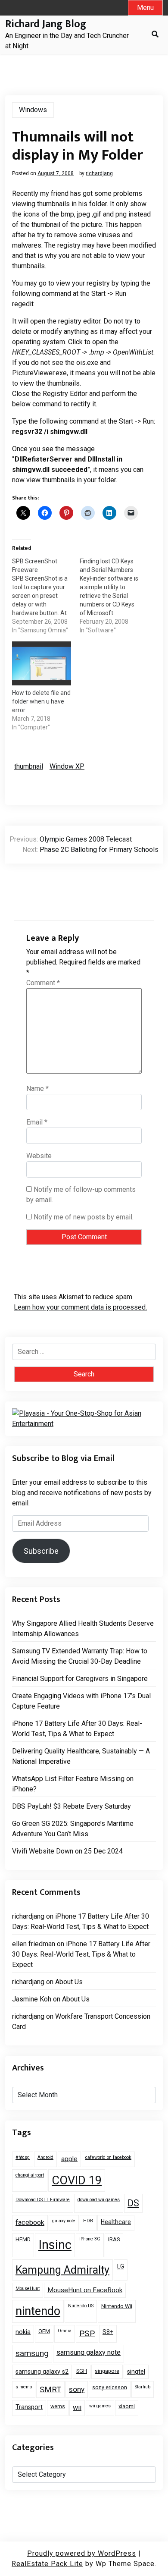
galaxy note (64, 2221)
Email (37, 1122)
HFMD (23, 2239)
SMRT (50, 2389)
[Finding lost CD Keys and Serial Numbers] (114, 596)
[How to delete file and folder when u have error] (42, 664)
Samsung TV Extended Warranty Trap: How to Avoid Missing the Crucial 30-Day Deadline (80, 1656)
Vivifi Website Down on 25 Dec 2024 (67, 1851)
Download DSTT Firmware (43, 2200)
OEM (44, 2331)
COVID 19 (77, 2180)
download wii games (99, 2200)
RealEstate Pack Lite (47, 2564)
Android (45, 2157)
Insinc (55, 2245)
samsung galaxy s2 (42, 2372)
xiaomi (127, 2406)
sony (77, 2389)
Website (39, 1156)
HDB (88, 2221)
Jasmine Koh (32, 1999)
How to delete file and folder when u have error (41, 701)
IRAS (114, 2239)
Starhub (143, 2387)
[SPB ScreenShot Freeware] (46, 596)
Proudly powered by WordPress (82, 2553)
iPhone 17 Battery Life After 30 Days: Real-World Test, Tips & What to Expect (77, 1729)
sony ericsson (110, 2387)
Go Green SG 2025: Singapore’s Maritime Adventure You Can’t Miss (73, 1829)
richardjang (99, 173)
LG (121, 2266)
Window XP (67, 766)
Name (37, 1089)
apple (69, 2159)
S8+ (108, 2332)
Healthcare (116, 2222)
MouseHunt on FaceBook (85, 2290)
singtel (136, 2372)
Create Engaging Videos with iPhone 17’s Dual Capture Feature (81, 1701)
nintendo (38, 2311)
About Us (69, 1982)
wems (58, 2406)
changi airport (30, 2175)
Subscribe (41, 1551)
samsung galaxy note (89, 2352)
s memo (24, 2387)
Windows (33, 110)
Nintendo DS (81, 2306)
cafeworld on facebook (108, 2157)
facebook (30, 2223)
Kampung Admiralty (62, 2270)
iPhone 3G (90, 2239)
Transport (29, 2407)
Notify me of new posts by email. (84, 1217)
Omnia (65, 2331)
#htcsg (23, 2157)
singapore (107, 2371)
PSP (87, 2333)
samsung (32, 2353)
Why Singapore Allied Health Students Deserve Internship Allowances (83, 1629)
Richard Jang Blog (46, 24)
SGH (82, 2371)
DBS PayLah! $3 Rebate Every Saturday (72, 1806)
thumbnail (29, 766)
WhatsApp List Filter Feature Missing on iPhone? (73, 1784)
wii (77, 2408)
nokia (23, 2332)
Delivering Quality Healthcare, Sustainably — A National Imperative (81, 1756)
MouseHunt (28, 2289)
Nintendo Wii (117, 2306)
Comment (43, 983)
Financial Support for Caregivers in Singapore (80, 1679)
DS (133, 2203)
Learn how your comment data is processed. (80, 1307)
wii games (100, 2406)
